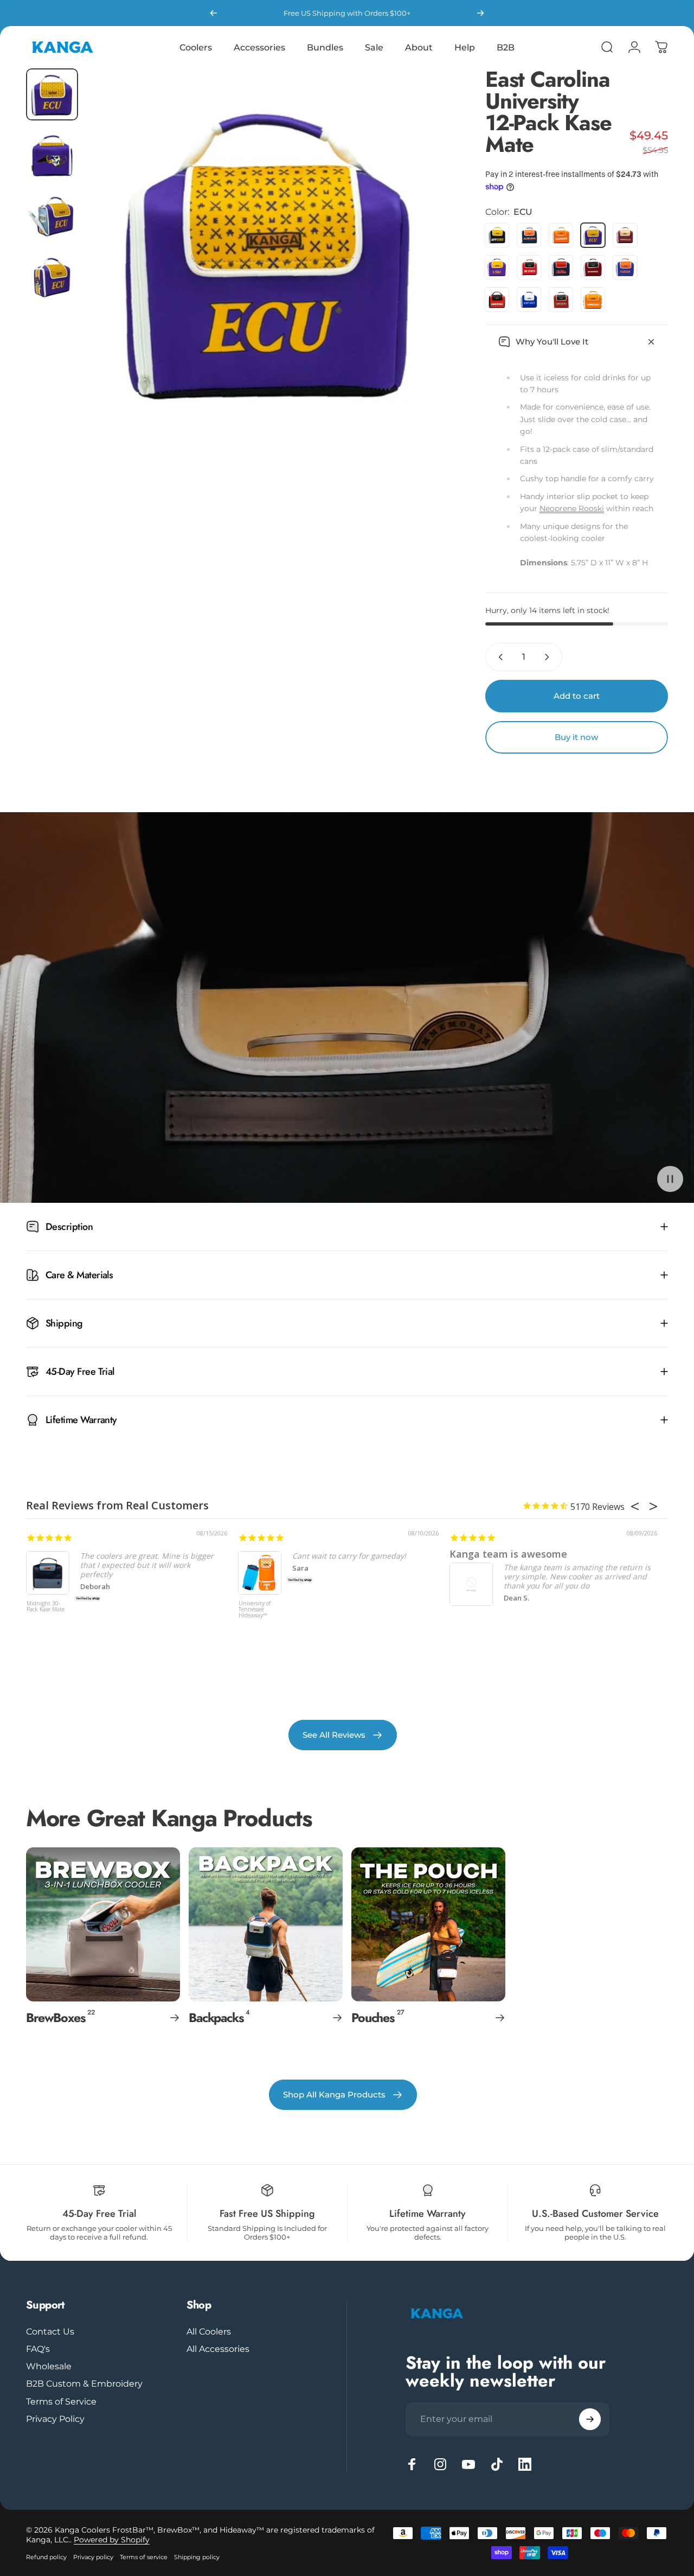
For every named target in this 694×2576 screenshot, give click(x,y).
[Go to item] (52, 94)
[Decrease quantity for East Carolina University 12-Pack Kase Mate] (498, 657)
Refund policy (46, 2557)
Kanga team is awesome (508, 1554)
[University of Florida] (625, 267)
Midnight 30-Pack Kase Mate (46, 1607)
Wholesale (49, 2366)
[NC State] (529, 267)
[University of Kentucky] (529, 299)
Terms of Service (61, 2401)
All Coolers (209, 2331)
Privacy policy (93, 2557)
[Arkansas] (593, 267)
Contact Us (50, 2331)
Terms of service (144, 2557)
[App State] (497, 235)
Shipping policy (197, 2557)
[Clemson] (561, 235)
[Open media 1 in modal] (269, 251)
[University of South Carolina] (561, 299)
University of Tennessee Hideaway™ (255, 1610)
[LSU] (497, 267)
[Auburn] (529, 235)
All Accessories (218, 2349)
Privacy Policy (55, 2419)
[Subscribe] (590, 2419)
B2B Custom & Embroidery (84, 2383)
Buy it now (576, 737)
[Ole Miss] (561, 267)
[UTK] (593, 299)
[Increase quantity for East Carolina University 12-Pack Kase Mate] (549, 657)
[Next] (480, 13)
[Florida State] (625, 235)
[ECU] (593, 235)
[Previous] (214, 13)
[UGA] (497, 299)
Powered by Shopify (112, 2540)
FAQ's (38, 2349)
